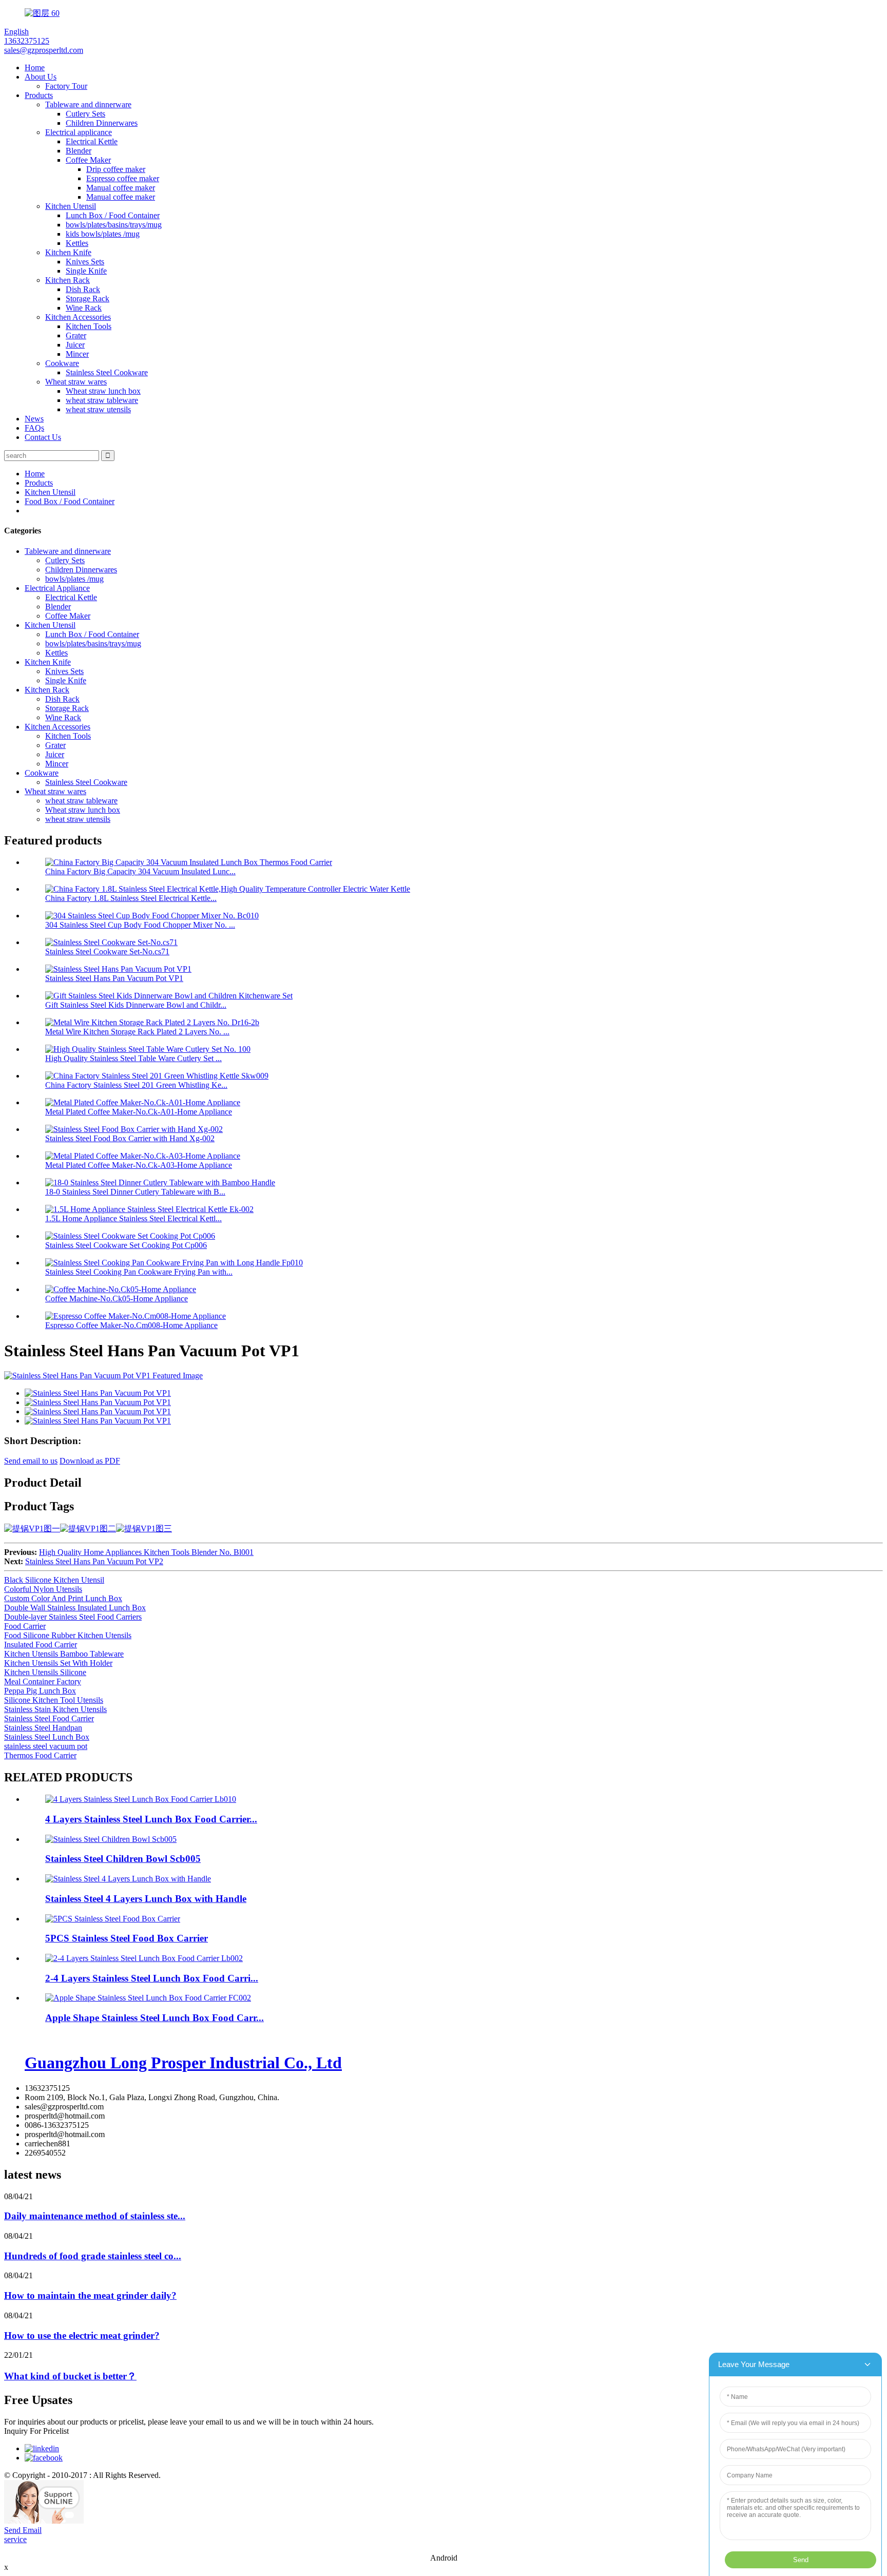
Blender (79, 151)
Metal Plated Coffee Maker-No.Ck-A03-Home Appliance (139, 1165)
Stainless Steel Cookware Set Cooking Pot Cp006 (126, 1245)
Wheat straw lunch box (103, 391)
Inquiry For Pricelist (36, 2431)
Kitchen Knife (68, 252)
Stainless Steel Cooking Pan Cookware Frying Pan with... (139, 1272)
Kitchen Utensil (71, 206)
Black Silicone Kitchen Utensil (54, 1580)
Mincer (77, 354)
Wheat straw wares (76, 382)
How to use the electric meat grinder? (82, 2335)
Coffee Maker (88, 160)
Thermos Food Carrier (40, 1755)
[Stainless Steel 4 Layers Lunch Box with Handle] (128, 1879)
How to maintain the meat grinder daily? (90, 2295)
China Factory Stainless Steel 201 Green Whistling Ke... (136, 1085)
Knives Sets (85, 262)
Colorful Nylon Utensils (43, 1589)
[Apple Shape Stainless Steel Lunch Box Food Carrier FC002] (148, 1998)
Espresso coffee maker (123, 178)
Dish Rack (83, 289)
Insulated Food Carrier (41, 1645)
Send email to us (31, 1461)
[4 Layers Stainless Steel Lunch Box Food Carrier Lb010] (141, 1799)
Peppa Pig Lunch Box (40, 1691)
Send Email (23, 2530)
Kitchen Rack (68, 280)
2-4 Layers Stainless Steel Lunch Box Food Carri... (152, 1978)
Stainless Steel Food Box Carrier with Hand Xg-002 (130, 1138)
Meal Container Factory (43, 1681)
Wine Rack (84, 308)
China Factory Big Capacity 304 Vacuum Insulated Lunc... (140, 871)
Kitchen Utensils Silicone (45, 1672)
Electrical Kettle (92, 141)
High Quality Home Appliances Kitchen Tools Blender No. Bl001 (146, 1552)
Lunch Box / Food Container (113, 215)
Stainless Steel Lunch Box (47, 1737)
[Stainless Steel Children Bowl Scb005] (111, 1839)
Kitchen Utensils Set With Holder (58, 1663)
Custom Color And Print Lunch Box (63, 1598)
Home (35, 68)
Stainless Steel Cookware (107, 372)
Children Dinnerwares (102, 123)
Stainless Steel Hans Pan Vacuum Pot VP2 (94, 1561)
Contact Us (43, 437)
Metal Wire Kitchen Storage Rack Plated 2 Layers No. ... (137, 1032)
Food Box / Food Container (70, 501)
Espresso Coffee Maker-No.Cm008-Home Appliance (131, 1325)
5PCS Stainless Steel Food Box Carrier (127, 1938)
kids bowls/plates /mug (103, 234)
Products (39, 95)
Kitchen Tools (89, 326)
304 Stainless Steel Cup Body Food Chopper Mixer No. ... (140, 925)
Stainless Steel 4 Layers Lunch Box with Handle (146, 1899)
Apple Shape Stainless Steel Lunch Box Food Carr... (155, 2018)
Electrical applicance (79, 132)
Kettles (77, 243)
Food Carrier (25, 1626)
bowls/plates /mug (74, 579)
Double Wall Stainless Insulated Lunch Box (75, 1608)
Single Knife (86, 271)
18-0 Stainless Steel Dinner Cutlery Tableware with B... (135, 1192)
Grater (76, 335)
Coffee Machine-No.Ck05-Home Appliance (117, 1299)
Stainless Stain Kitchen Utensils (55, 1709)
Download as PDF (90, 1461)
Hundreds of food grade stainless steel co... (93, 2256)
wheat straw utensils (98, 409)
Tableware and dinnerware (88, 104)
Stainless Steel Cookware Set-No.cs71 (107, 951)
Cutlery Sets (85, 114)
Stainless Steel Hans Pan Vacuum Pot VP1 (114, 978)
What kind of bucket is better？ (70, 2376)
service (15, 2539)
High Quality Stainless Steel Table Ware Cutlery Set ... (133, 1058)
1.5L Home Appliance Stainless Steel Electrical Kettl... (133, 1218)
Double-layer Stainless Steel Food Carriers (73, 1617)
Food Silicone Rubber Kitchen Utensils (68, 1635)
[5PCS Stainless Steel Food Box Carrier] (113, 1919)
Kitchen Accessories (78, 317)
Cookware (62, 363)
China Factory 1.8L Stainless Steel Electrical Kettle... (131, 898)
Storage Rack (88, 299)
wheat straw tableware (102, 400)
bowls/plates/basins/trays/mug (114, 225)
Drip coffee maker (116, 169)
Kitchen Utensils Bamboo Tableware (64, 1654)
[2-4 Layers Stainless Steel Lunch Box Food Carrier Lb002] (144, 1958)
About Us (41, 77)
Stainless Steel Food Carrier (49, 1718)
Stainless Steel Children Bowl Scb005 (123, 1859)
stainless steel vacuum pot (46, 1746)
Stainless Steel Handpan (43, 1728)
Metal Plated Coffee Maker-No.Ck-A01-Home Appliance (139, 1112)
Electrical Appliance (57, 588)
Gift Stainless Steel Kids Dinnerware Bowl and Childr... (136, 1005)
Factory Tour (66, 86)
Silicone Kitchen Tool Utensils (54, 1700)
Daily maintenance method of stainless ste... (95, 2216)
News (34, 419)
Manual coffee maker (121, 188)
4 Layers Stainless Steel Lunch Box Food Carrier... (151, 1819)
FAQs (34, 428)
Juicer (75, 345)
